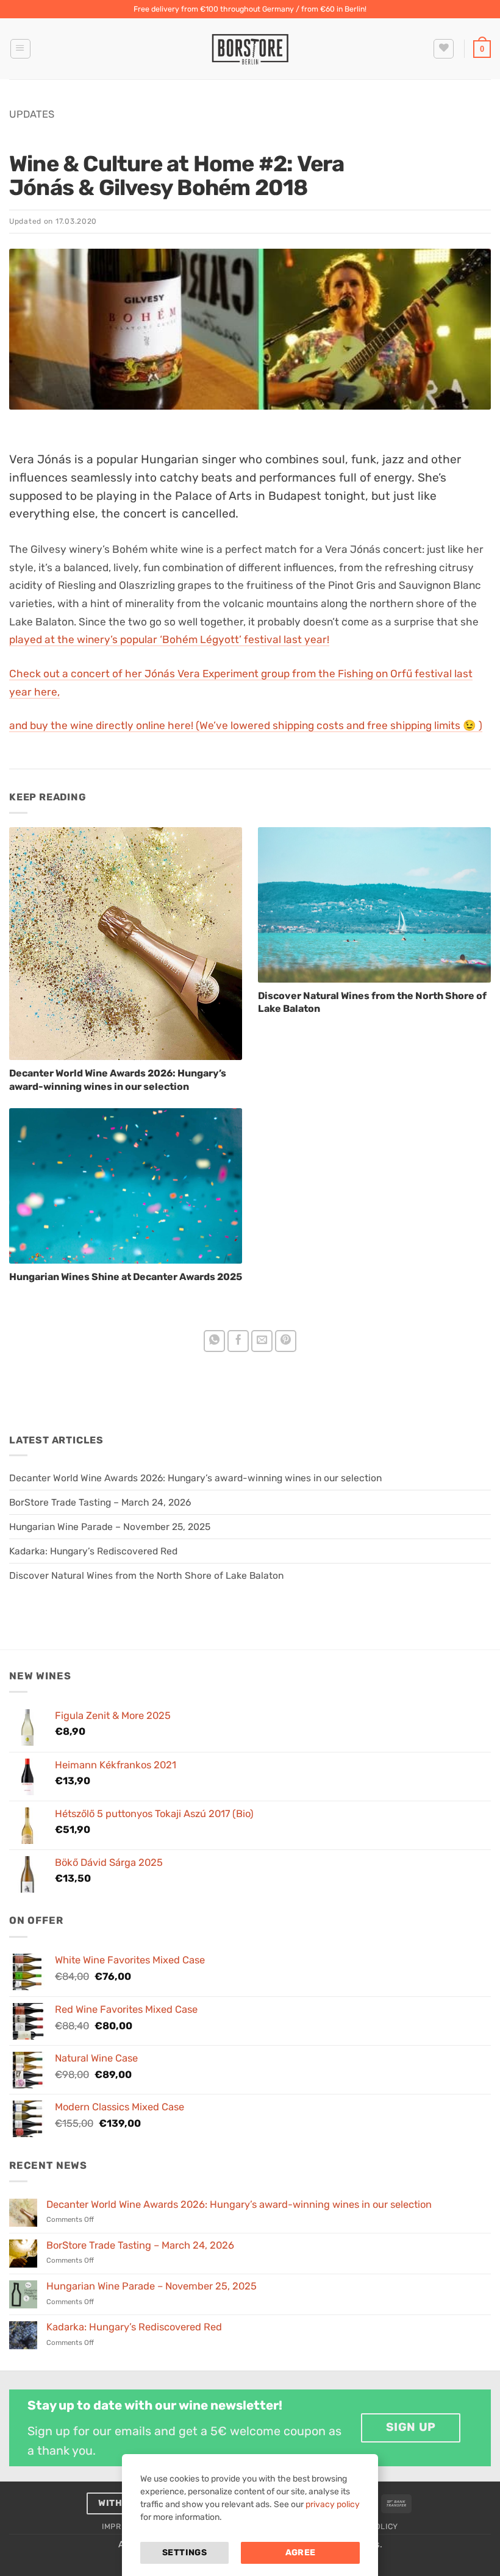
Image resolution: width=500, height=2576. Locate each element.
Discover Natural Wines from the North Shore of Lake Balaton (146, 1575)
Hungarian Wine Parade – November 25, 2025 (110, 1527)
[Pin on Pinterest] (286, 1341)
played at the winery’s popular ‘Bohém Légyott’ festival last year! (169, 639)
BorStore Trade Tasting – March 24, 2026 (100, 1502)
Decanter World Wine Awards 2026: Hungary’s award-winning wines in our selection (195, 1478)
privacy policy (333, 2504)
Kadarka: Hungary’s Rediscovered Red (93, 1551)
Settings (184, 2553)
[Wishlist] (444, 49)
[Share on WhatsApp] (215, 1341)
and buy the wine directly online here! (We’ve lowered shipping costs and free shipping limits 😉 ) (246, 725)
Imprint (118, 2526)
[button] (20, 49)
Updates (32, 114)
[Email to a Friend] (262, 1341)
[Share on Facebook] (238, 1341)
